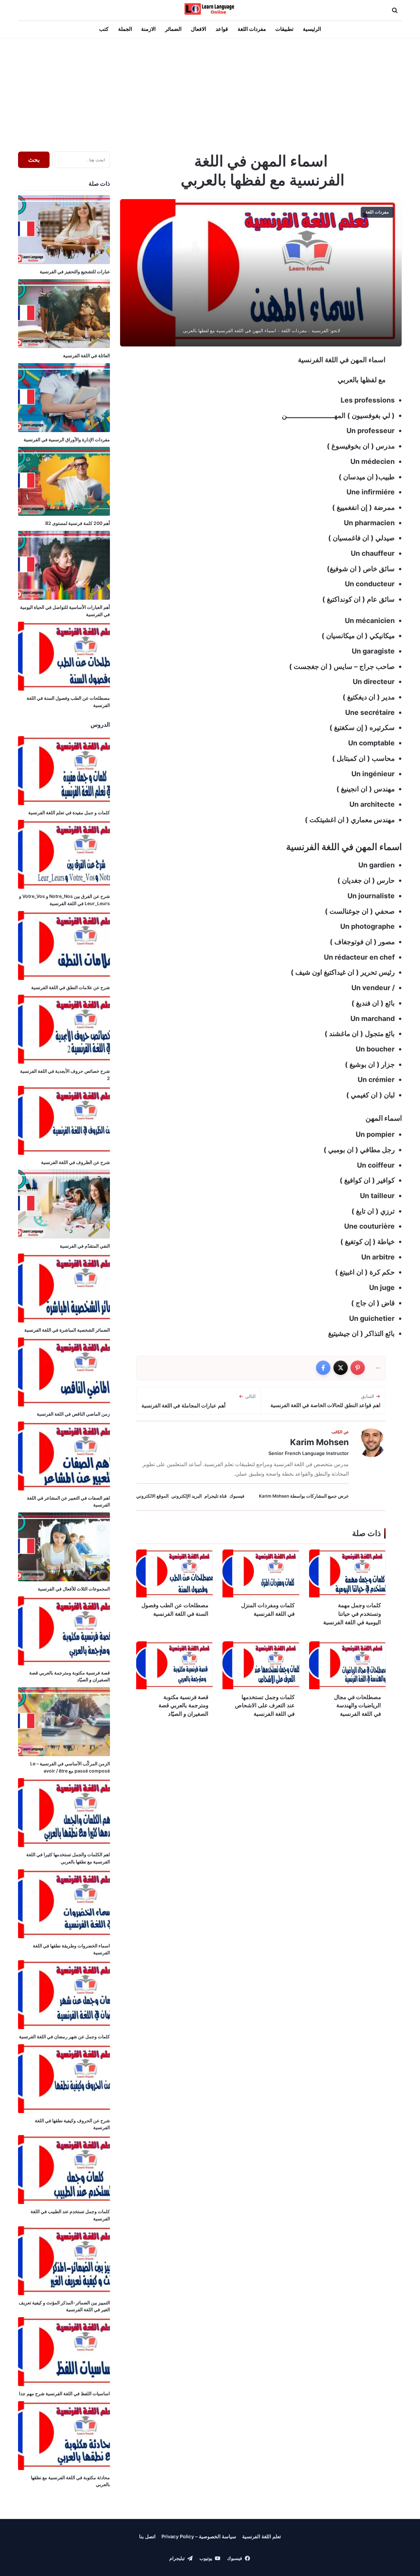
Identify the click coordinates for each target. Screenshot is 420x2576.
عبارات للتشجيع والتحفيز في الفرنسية (75, 271)
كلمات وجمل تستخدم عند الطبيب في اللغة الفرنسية (70, 2215)
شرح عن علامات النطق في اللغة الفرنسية (71, 987)
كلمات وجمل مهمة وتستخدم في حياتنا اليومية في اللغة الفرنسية (352, 1614)
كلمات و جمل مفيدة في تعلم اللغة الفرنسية (69, 812)
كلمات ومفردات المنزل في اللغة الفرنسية (268, 1610)
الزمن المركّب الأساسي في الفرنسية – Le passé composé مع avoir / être (70, 1767)
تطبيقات (284, 29)
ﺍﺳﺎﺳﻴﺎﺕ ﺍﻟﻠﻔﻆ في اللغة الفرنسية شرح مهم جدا (64, 2393)
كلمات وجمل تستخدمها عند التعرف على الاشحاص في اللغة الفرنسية (265, 1706)
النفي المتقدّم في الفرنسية (85, 1246)
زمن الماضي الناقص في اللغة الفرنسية (73, 1414)
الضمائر (173, 29)
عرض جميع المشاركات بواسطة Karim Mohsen (304, 1496)
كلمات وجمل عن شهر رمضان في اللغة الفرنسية (64, 2036)
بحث (34, 160)
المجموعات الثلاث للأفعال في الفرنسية (74, 1589)
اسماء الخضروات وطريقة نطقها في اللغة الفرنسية (71, 1949)
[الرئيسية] (210, 9)
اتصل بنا (147, 2537)
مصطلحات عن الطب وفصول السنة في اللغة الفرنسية (175, 1610)
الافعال (199, 29)
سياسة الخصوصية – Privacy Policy (199, 2537)
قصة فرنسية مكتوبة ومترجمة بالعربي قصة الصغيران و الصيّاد (183, 1706)
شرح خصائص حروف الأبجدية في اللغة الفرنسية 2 (65, 1075)
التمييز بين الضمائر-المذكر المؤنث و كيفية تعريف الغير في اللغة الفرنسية (64, 2306)
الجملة (125, 29)
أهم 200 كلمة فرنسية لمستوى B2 (78, 523)
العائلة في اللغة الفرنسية (86, 355)
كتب (104, 29)
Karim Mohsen (319, 1442)
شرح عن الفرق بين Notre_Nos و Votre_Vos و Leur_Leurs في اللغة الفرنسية (64, 900)
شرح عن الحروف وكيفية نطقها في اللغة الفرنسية (72, 2124)
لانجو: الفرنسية (326, 331)
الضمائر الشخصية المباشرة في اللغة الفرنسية (67, 1330)
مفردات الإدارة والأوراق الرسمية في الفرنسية (67, 439)
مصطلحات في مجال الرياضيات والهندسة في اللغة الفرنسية (357, 1706)
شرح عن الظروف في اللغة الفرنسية (75, 1162)
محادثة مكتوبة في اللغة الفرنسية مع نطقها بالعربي (70, 2481)
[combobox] (81, 160)
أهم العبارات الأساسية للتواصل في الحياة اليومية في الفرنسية (65, 611)
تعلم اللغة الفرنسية (262, 2537)
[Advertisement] (210, 93)
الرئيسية (312, 29)
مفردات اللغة (252, 29)
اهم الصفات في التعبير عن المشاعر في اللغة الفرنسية (68, 1501)
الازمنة (148, 29)
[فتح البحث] (395, 10)
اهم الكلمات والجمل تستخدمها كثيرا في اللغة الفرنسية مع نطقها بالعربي (68, 1858)
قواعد (222, 29)
